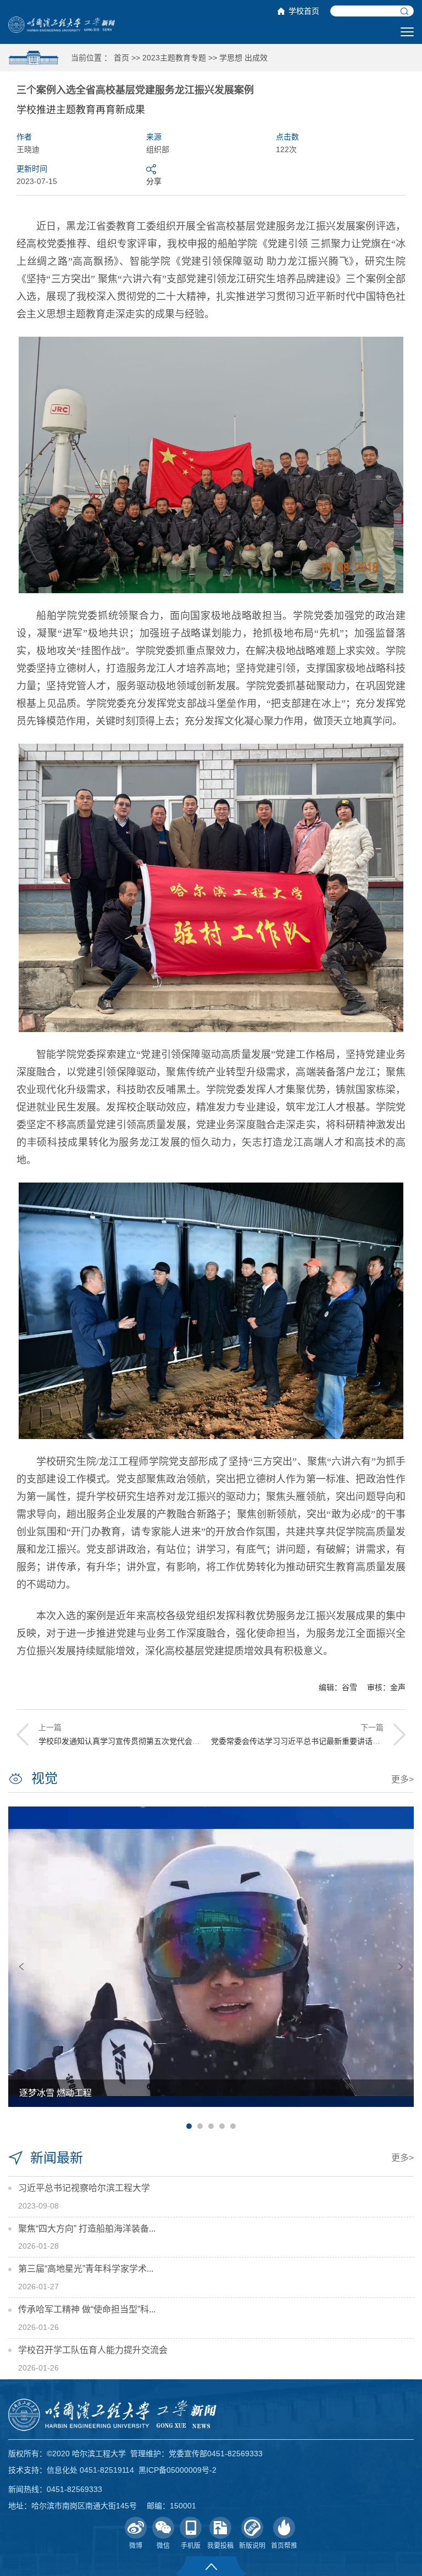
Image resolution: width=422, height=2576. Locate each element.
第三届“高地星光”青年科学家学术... (86, 2269)
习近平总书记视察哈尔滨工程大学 (84, 2188)
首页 (121, 58)
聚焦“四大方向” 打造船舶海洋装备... (87, 2229)
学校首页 (304, 11)
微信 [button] (163, 2546)
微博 (136, 2546)
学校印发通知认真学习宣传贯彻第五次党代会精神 (123, 1741)
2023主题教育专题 (174, 58)
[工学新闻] (62, 24)
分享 (154, 181)
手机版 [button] (191, 2546)
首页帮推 (284, 2546)
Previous (21, 1967)
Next (401, 1967)
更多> (402, 1779)
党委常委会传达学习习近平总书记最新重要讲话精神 (299, 1741)
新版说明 (252, 2546)
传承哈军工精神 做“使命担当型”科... (87, 2309)
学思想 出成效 (243, 58)
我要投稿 (220, 2546)
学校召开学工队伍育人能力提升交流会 (93, 2350)
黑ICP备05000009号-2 (177, 2470)
